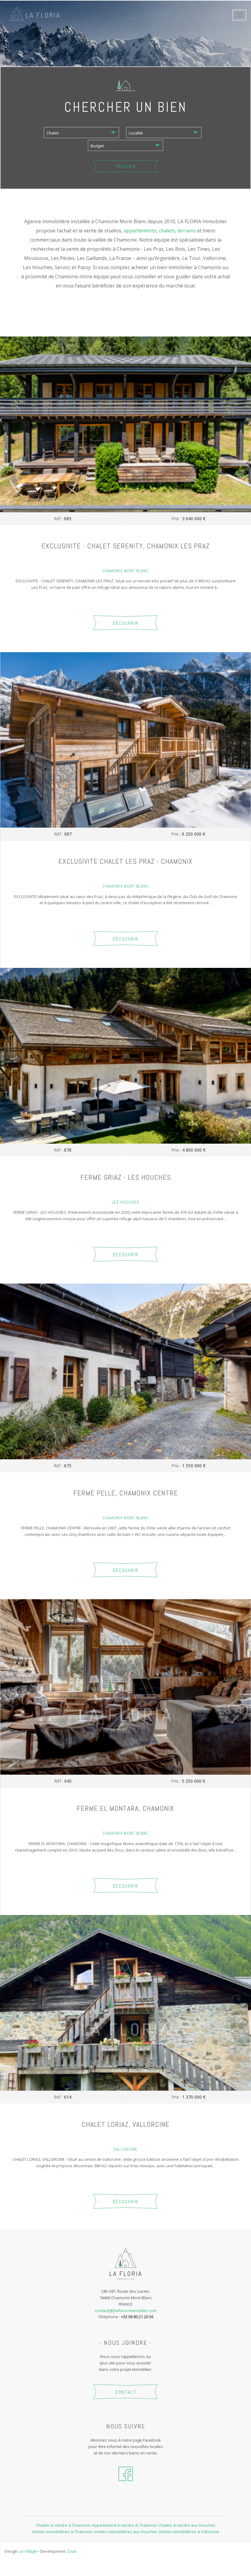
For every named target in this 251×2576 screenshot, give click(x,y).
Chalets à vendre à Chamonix (63, 2525)
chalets (167, 231)
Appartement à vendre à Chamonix (124, 2525)
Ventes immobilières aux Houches (126, 2532)
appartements (140, 231)
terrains (187, 231)
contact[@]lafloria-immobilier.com (125, 2311)
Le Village (28, 2551)
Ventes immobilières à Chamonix (62, 2532)
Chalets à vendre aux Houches (187, 2525)
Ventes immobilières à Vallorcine (189, 2532)
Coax (72, 2551)
